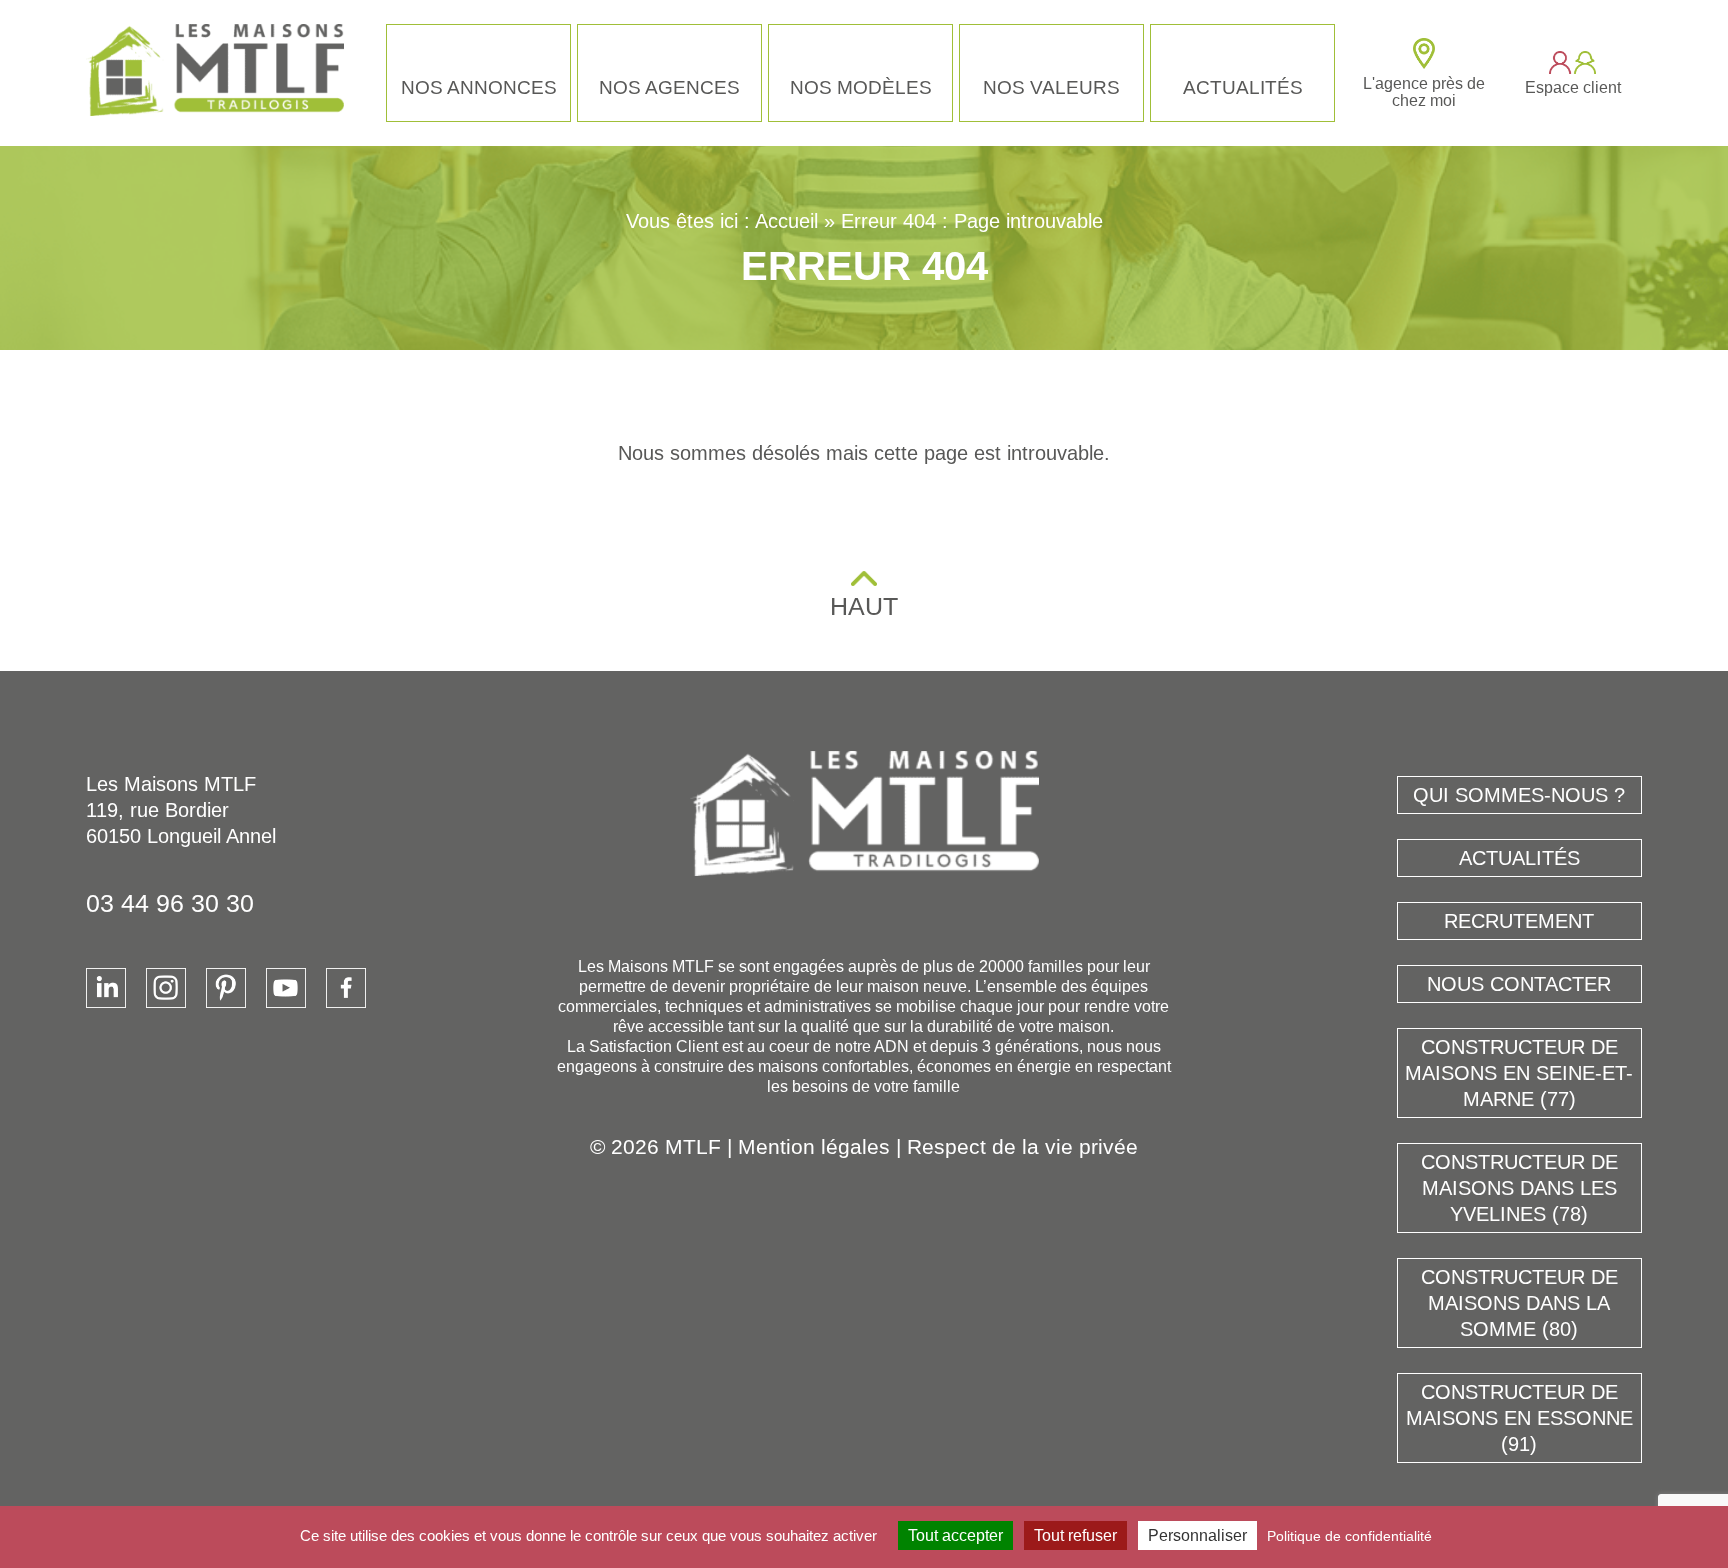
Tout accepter (955, 1535)
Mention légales (814, 1146)
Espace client (1573, 87)
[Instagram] (166, 988)
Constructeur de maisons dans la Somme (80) (1519, 1303)
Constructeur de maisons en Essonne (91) (1519, 1418)
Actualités (1243, 87)
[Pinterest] (226, 988)
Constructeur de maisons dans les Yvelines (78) (1519, 1188)
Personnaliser (1197, 1535)
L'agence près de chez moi (1424, 92)
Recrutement (1519, 921)
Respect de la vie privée (1022, 1146)
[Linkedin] (106, 988)
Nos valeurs (1051, 87)
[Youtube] (286, 988)
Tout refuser (1075, 1535)
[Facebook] (346, 988)
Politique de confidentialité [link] (1349, 1536)
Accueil (786, 221)
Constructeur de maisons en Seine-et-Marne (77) (1519, 1073)
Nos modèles (861, 87)
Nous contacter (1519, 984)
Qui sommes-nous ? (1519, 795)
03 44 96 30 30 (170, 903)
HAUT (864, 606)
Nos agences (669, 87)
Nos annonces (479, 87)
